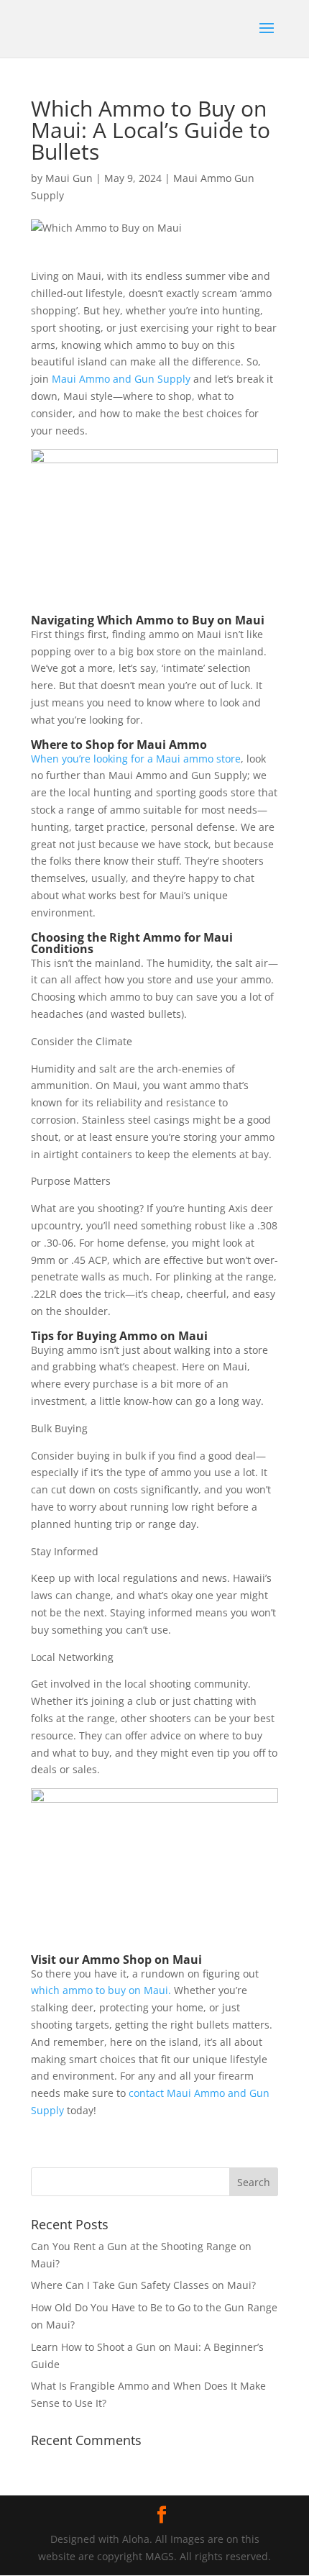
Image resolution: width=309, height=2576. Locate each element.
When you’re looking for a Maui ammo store (136, 759)
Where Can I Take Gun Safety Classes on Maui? (143, 2285)
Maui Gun (69, 178)
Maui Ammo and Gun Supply (120, 379)
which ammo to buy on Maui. (101, 1990)
